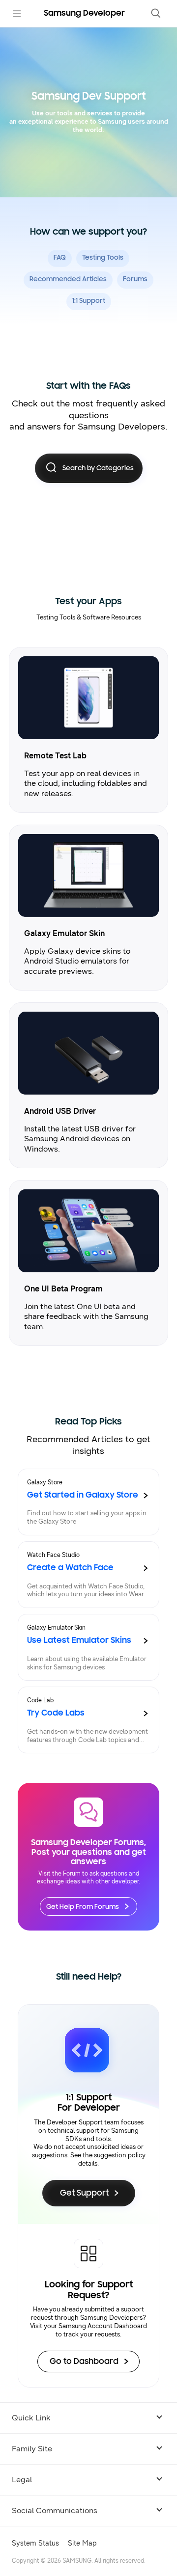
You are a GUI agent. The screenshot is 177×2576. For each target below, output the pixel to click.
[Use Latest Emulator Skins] (146, 1641)
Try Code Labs (56, 1714)
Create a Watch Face (70, 1568)
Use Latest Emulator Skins (79, 1641)
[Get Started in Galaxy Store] (146, 1496)
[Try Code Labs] (146, 1714)
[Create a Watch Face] (146, 1568)
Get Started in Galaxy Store (83, 1496)
